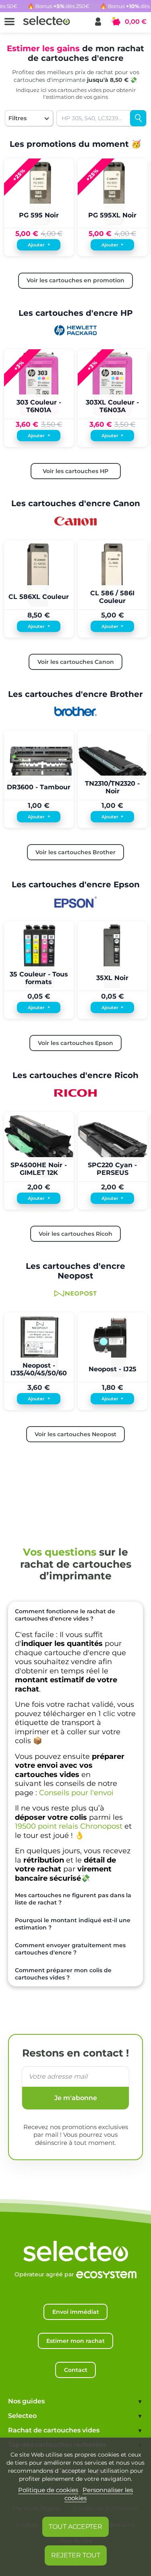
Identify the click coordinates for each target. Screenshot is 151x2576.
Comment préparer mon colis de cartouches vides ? (63, 1974)
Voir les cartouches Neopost (75, 1434)
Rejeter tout (76, 2555)
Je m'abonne (76, 2098)
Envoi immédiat (76, 2312)
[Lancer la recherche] (138, 118)
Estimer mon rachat (75, 2341)
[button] (98, 22)
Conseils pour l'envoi (76, 1793)
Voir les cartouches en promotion (75, 280)
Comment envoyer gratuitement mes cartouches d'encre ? (70, 1949)
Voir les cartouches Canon (76, 662)
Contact (76, 2370)
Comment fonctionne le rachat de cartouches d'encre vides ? (65, 1615)
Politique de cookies (48, 2490)
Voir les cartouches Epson (75, 1043)
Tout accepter (75, 2527)
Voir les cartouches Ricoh (75, 1234)
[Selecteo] (76, 2243)
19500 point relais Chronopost (69, 1826)
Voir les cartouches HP (75, 471)
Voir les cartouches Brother (75, 852)
